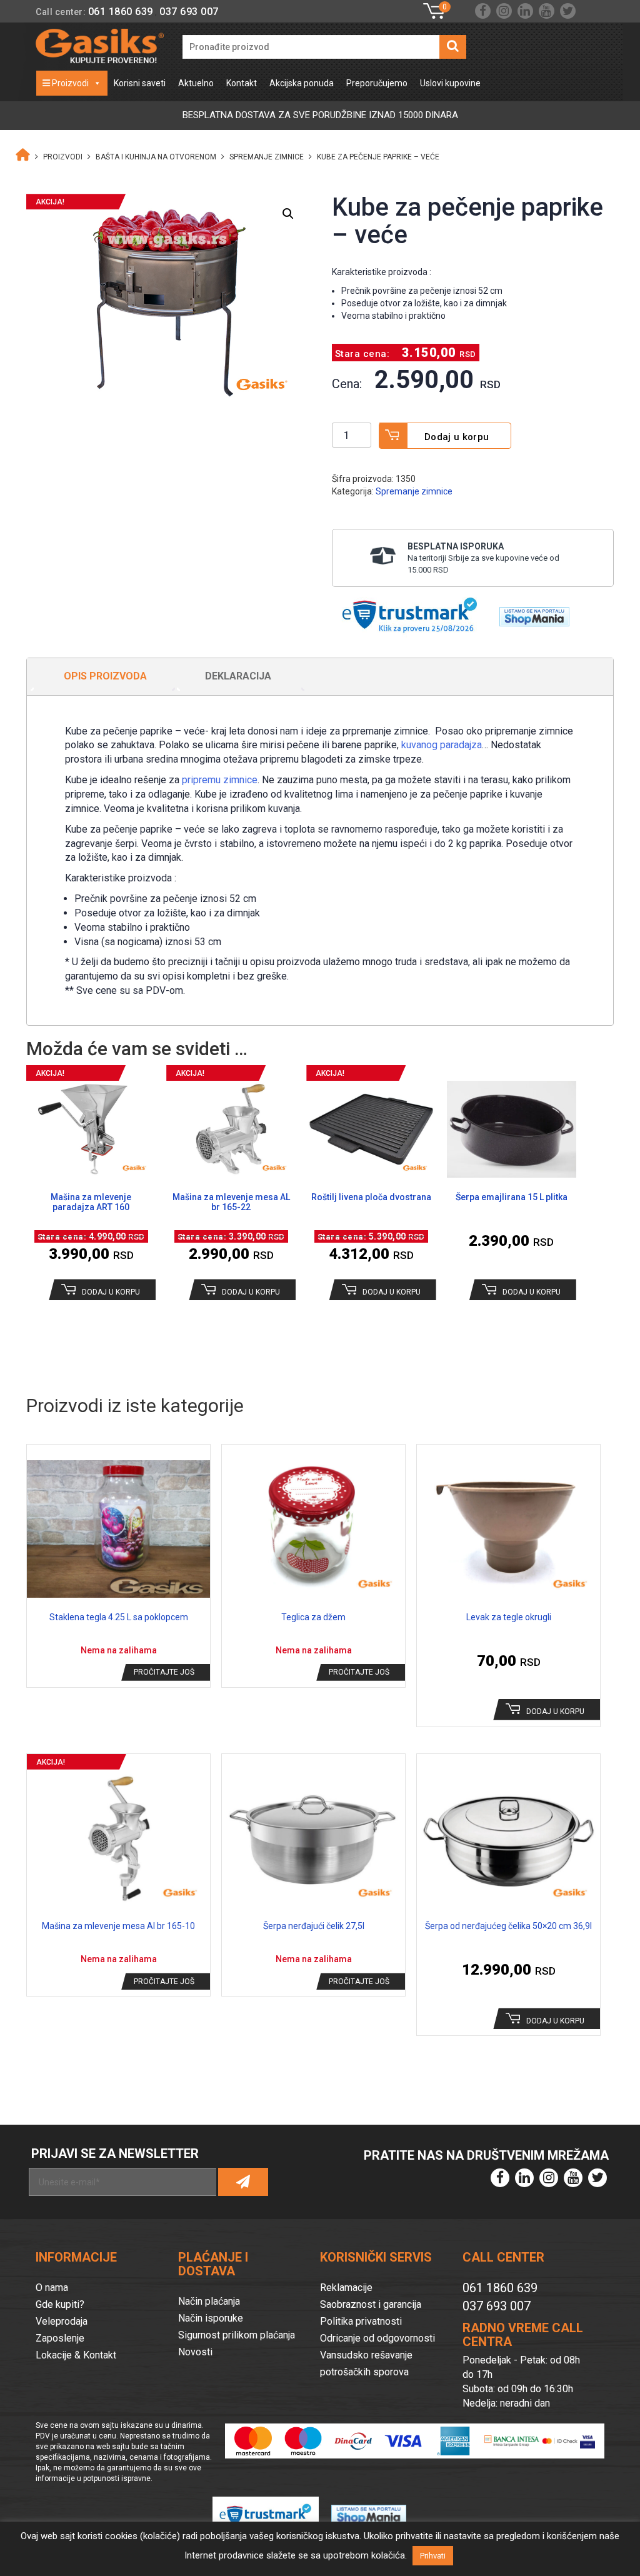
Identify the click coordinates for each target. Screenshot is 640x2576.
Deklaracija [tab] (238, 676)
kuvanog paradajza (442, 745)
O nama (52, 2288)
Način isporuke (211, 2318)
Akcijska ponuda (302, 83)
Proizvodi (69, 83)
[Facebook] (483, 11)
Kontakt (242, 83)
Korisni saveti (140, 83)
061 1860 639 (121, 12)
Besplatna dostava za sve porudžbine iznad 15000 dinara (320, 115)
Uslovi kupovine (450, 83)
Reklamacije (346, 2288)
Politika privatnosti (361, 2321)
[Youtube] (547, 11)
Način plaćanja (209, 2301)
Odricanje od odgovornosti (377, 2338)
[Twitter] (568, 11)
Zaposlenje (60, 2338)
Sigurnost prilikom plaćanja (237, 2335)
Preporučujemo (377, 83)
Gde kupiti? (60, 2304)
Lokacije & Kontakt (76, 2355)
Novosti (195, 2352)
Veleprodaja (62, 2321)
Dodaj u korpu (457, 437)
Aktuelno (196, 83)
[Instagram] (504, 11)
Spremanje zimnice (267, 157)
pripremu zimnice (220, 780)
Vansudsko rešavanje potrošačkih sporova (366, 2363)
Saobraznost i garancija (371, 2304)
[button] (288, 214)
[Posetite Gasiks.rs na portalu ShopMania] (530, 613)
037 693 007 (189, 12)
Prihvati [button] (433, 2556)
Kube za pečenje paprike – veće (378, 157)
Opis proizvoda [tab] (105, 676)
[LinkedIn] (525, 11)
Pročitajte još (164, 1672)
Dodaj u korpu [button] (111, 1292)
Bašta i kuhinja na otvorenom (156, 157)
